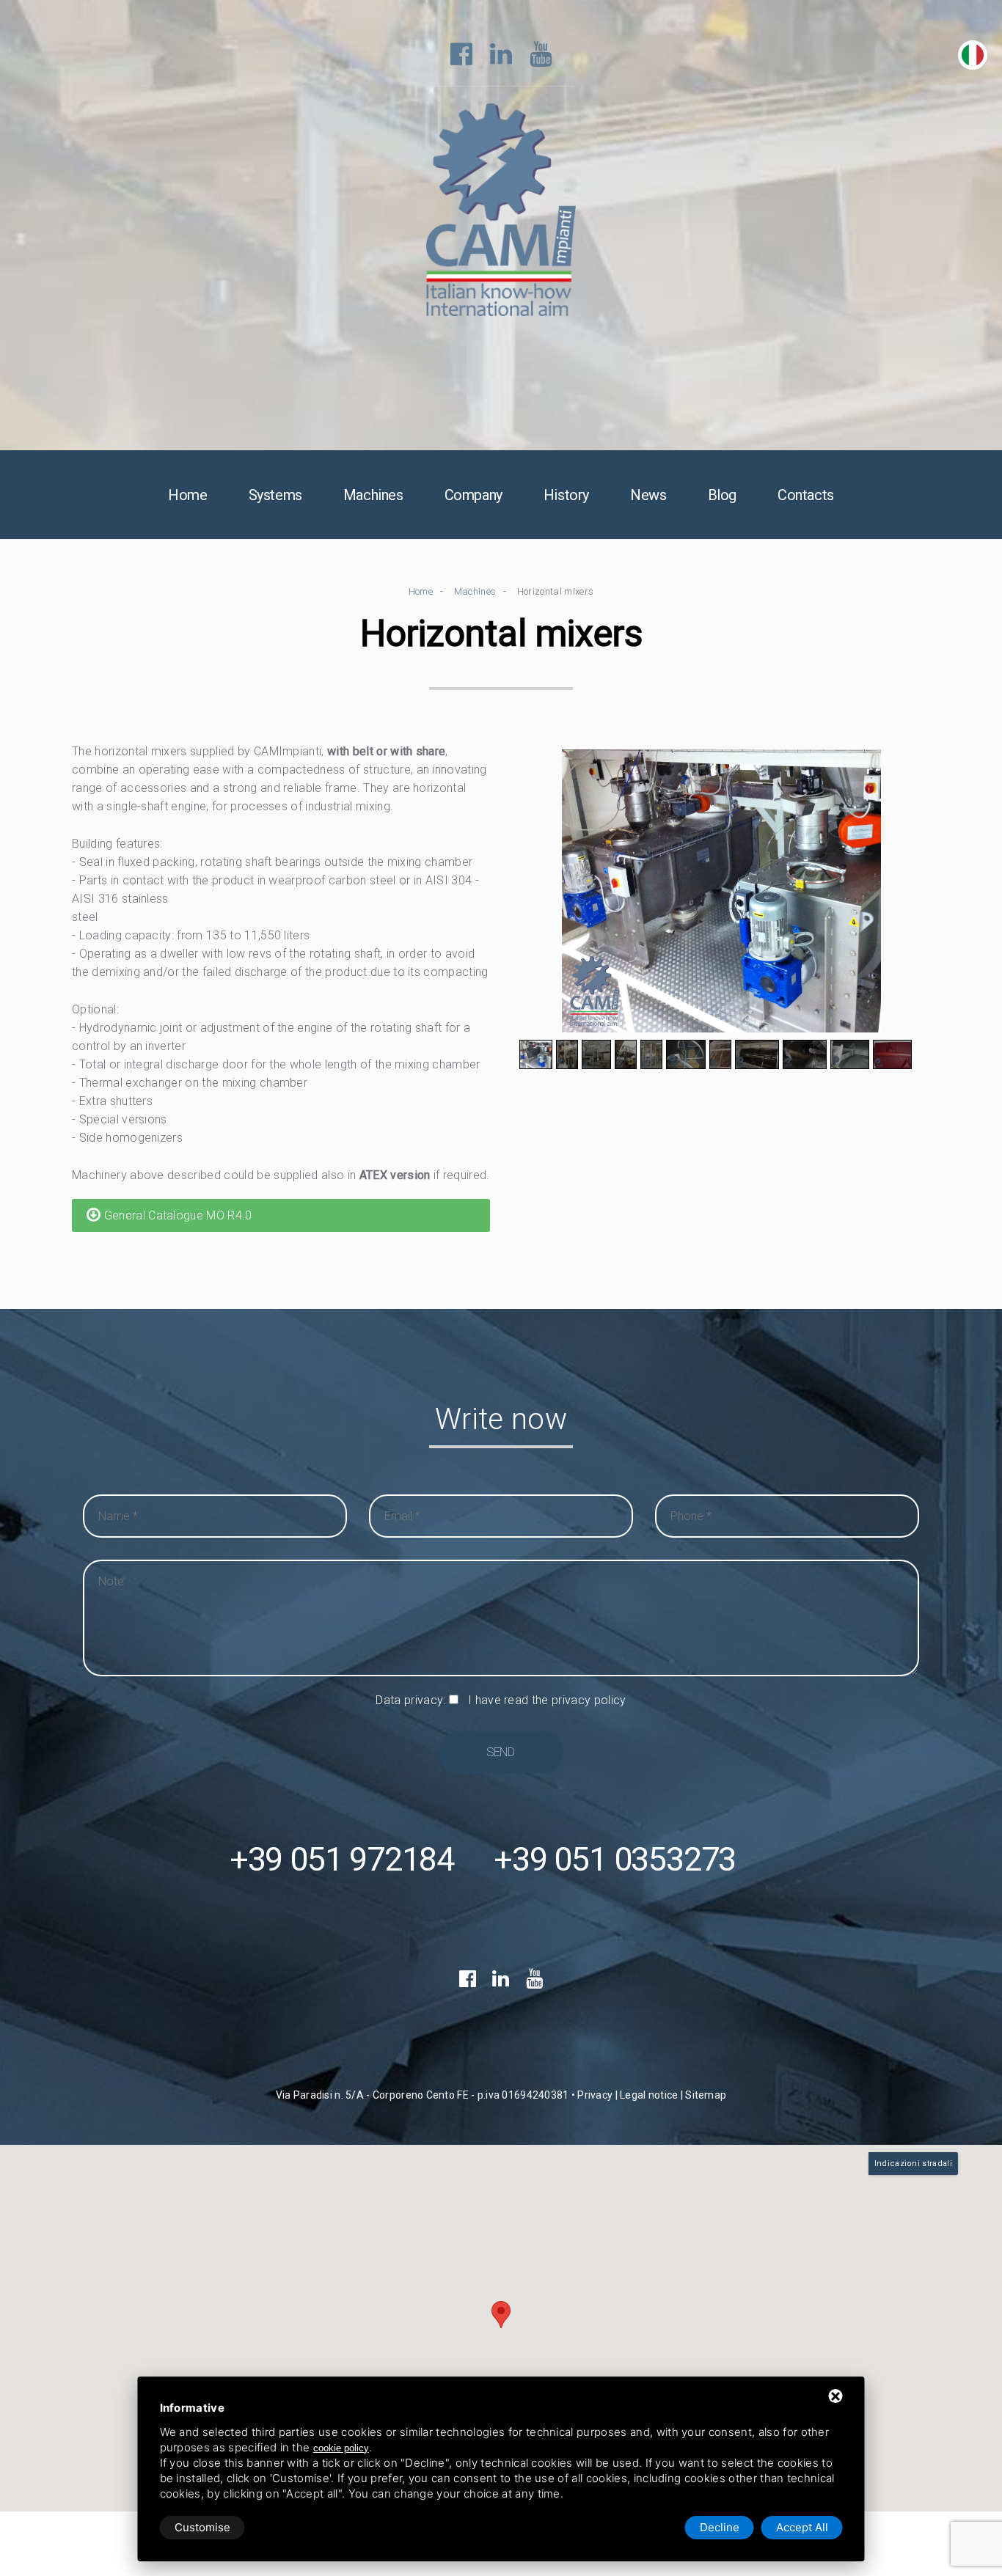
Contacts (806, 495)
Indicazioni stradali (913, 2164)
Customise (202, 2527)
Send (501, 1752)
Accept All (802, 2527)
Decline (720, 2527)
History (566, 495)
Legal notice (649, 2095)
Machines (373, 495)
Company (473, 495)
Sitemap (706, 2095)
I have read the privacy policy (547, 1700)
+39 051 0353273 (615, 1859)
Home (187, 495)
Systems (275, 495)
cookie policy (341, 2448)
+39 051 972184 (342, 1859)
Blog (722, 495)
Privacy (595, 2095)
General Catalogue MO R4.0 (176, 1215)
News (648, 495)
